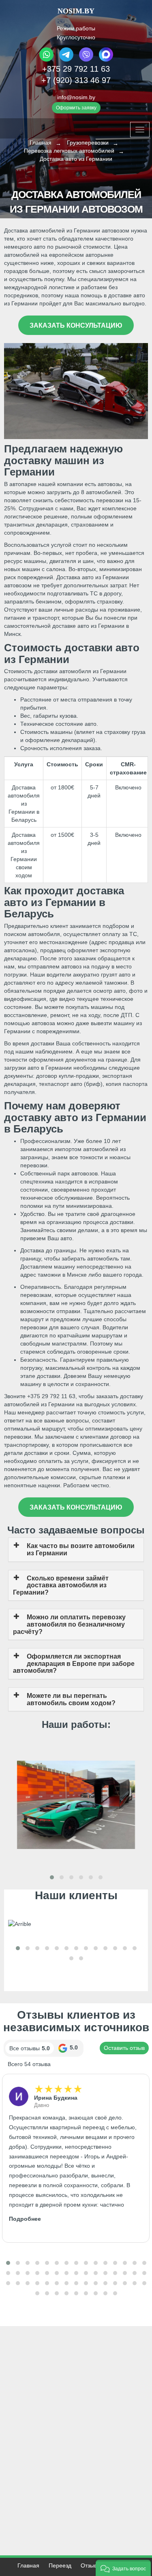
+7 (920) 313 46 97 (76, 80)
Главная (28, 2565)
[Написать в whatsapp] (47, 60)
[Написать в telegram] (66, 60)
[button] (52, 1877)
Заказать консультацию (76, 325)
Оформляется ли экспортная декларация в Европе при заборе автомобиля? (74, 1663)
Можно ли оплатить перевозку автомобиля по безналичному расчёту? (69, 1624)
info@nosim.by (76, 97)
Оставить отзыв (124, 2048)
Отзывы (91, 2565)
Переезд (60, 2565)
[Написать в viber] (86, 60)
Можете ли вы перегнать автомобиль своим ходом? (71, 1699)
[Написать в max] (105, 60)
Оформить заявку (76, 108)
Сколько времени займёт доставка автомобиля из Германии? (61, 1585)
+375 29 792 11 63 (76, 69)
